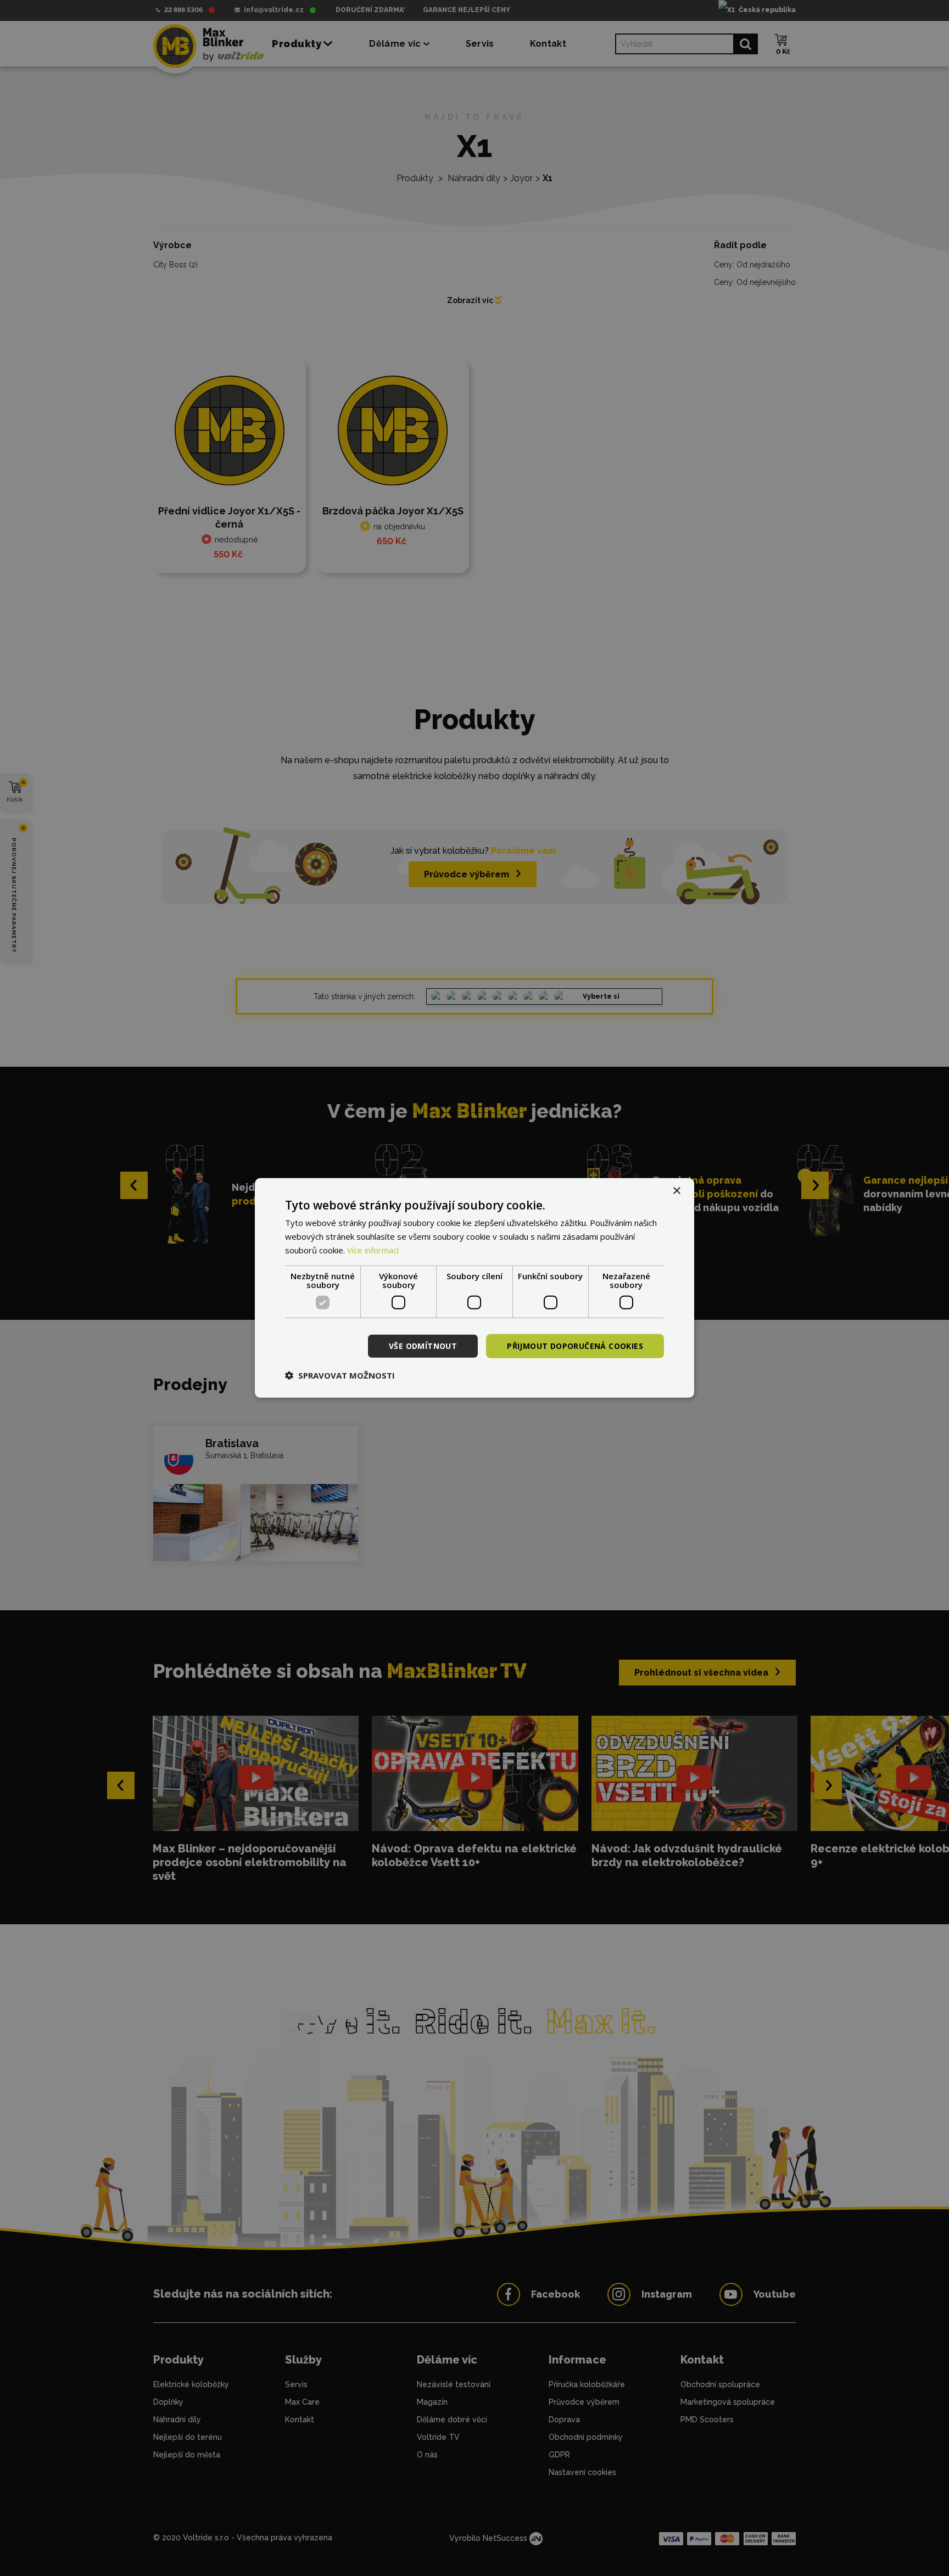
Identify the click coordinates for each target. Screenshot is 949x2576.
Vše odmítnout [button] (423, 1345)
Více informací (373, 1250)
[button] (340, 1375)
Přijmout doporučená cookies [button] (575, 1345)
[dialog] (474, 1288)
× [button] (676, 1191)
